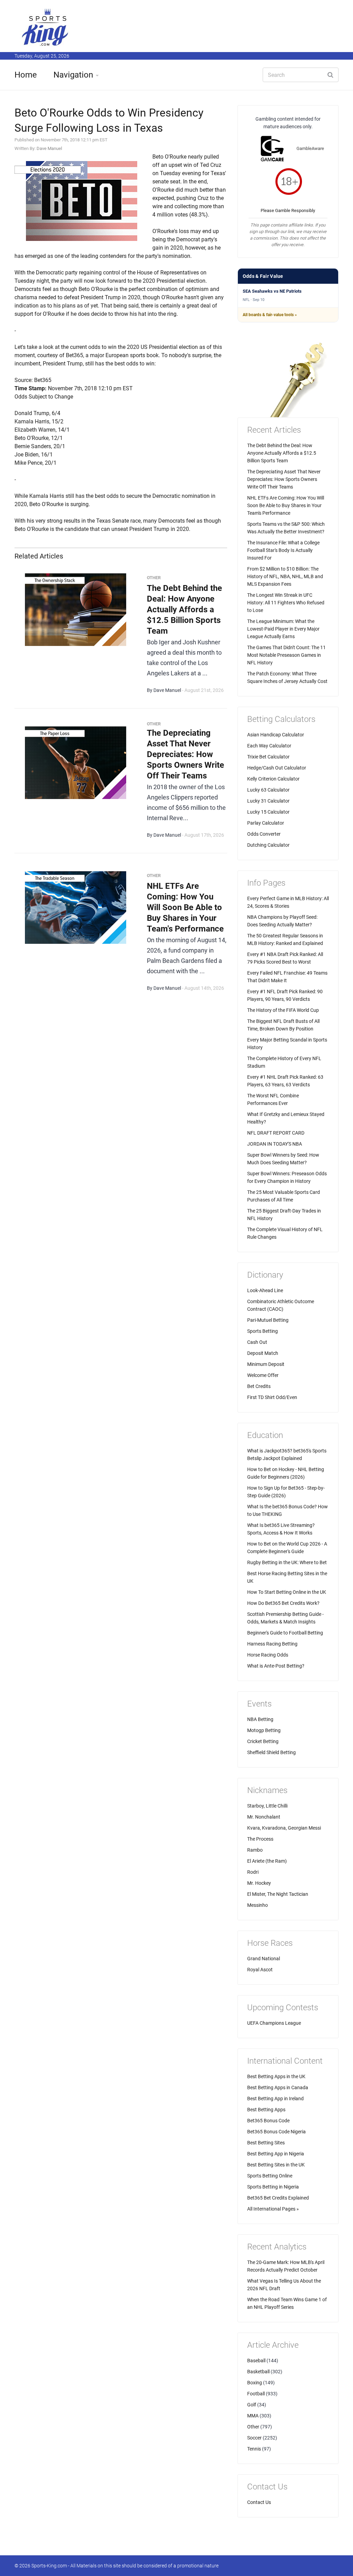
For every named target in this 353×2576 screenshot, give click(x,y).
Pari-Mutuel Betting (268, 1320)
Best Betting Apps (266, 2110)
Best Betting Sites (266, 2143)
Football (256, 2394)
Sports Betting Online (270, 2176)
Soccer (254, 2438)
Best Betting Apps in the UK (276, 2076)
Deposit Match (263, 1353)
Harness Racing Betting (272, 1644)
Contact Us (259, 2502)
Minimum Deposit (266, 1364)
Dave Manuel (49, 148)
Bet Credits (259, 1386)
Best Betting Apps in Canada (278, 2087)
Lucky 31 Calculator (268, 801)
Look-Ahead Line (265, 1290)
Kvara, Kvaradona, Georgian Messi (284, 1828)
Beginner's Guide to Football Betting (285, 1633)
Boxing (255, 2383)
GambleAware (310, 148)
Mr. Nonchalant (264, 1817)
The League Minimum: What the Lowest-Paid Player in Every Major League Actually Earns (283, 629)
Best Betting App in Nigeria (276, 2154)
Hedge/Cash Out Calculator (277, 768)
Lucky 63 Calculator (268, 790)
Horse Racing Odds (268, 1655)
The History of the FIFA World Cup (283, 1010)
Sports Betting (263, 1331)
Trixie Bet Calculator (268, 757)
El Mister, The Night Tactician (278, 1894)
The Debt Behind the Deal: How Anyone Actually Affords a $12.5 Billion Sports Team (184, 610)
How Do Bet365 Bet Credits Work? (283, 1603)
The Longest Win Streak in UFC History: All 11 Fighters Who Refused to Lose (286, 603)
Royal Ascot (260, 1970)
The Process (260, 1839)
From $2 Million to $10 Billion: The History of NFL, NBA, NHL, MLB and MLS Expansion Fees (285, 576)
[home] (46, 27)
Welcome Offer (263, 1375)
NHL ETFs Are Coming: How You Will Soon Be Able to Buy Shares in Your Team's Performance (185, 907)
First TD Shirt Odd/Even (272, 1397)
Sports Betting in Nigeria (273, 2187)
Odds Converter (264, 834)
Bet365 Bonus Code (268, 2121)
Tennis (254, 2449)
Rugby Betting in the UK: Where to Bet (287, 1562)
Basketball (258, 2372)
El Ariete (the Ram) (267, 1861)
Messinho (258, 1905)
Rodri (253, 1872)
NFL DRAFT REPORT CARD (276, 1133)
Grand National (264, 1959)
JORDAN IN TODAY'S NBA (275, 1144)
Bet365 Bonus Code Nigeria (276, 2132)
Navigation (73, 75)
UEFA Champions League (274, 2023)
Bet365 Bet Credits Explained (278, 2198)
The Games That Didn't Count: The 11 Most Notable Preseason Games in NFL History (286, 655)
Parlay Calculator (266, 823)
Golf (252, 2405)
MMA (253, 2416)
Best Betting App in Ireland (275, 2099)
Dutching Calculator (268, 845)
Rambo (255, 1850)
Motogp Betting (264, 1730)
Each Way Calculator (269, 746)
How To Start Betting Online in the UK (287, 1592)
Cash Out (257, 1342)
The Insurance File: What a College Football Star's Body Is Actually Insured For (283, 550)
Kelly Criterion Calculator (273, 779)
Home (26, 75)
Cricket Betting (263, 1741)
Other (253, 2427)
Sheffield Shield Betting (271, 1752)
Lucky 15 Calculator (268, 812)
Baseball (256, 2361)
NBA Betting (260, 1719)
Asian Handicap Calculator (276, 735)
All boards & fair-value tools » (270, 315)
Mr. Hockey (259, 1883)
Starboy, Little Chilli (267, 1806)
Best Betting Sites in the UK (276, 2165)
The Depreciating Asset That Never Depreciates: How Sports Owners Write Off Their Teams (185, 754)
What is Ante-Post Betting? (276, 1666)
